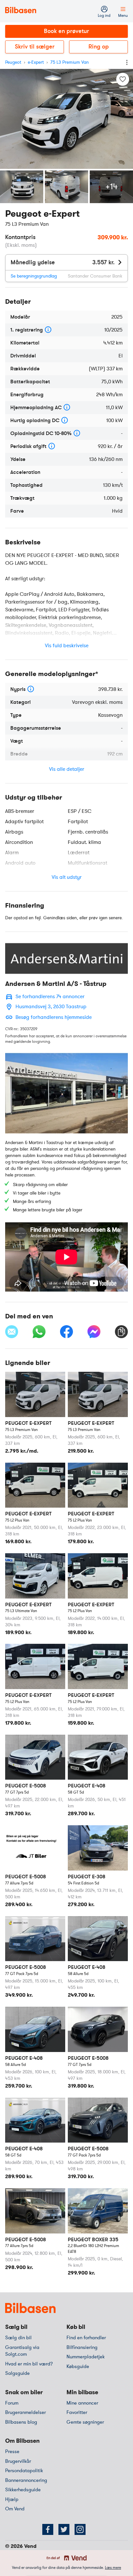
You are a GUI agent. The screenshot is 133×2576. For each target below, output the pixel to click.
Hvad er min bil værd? (29, 2364)
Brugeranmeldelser (26, 2412)
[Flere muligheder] (127, 62)
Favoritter (77, 2412)
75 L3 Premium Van (70, 62)
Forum (12, 2403)
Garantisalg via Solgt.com (22, 2351)
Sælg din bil (18, 2338)
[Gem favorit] (123, 79)
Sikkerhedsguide (23, 2490)
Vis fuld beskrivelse (67, 646)
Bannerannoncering (26, 2480)
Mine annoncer (82, 2403)
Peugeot (13, 62)
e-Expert (36, 62)
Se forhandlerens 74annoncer (50, 997)
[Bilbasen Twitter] (64, 2529)
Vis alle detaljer (67, 769)
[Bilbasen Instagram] (80, 2529)
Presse (12, 2451)
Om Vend (15, 2509)
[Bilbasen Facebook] (48, 2529)
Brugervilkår (18, 2461)
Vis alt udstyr (67, 877)
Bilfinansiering (82, 2347)
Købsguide (78, 2366)
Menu (123, 16)
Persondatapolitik (24, 2471)
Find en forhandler (86, 2338)
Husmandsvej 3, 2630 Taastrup (51, 1007)
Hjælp (12, 2499)
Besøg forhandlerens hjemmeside (54, 1017)
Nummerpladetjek (86, 2357)
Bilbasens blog (21, 2422)
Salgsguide (17, 2373)
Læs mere (113, 2568)
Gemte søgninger (85, 2422)
